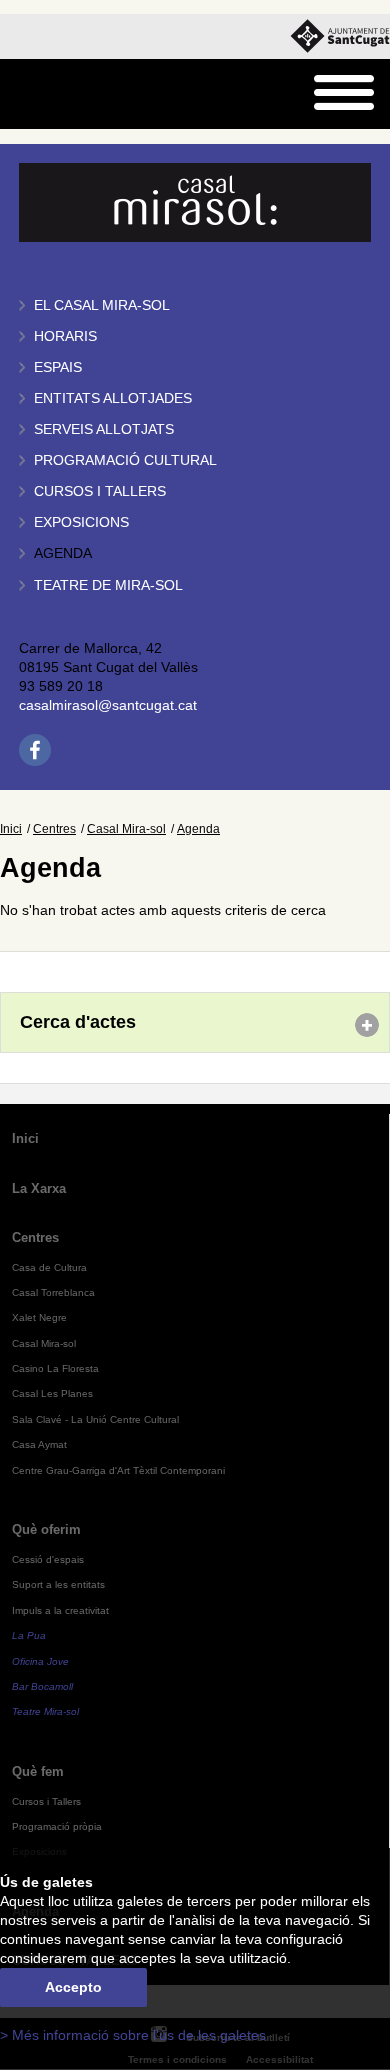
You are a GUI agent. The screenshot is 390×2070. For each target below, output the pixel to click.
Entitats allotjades (113, 398)
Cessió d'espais (48, 1559)
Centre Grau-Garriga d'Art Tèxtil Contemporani (118, 1470)
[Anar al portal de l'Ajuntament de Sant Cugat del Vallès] (340, 36)
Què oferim (46, 1529)
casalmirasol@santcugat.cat (108, 705)
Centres (54, 829)
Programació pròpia (57, 1826)
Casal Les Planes (52, 1393)
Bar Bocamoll (42, 1686)
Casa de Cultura (49, 1267)
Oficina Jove (40, 1661)
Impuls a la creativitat (60, 1610)
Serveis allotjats (104, 429)
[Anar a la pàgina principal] (66, 94)
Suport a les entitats (58, 1584)
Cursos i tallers (100, 491)
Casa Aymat (39, 1444)
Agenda (63, 553)
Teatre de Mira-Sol (108, 585)
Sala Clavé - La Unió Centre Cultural (95, 1419)
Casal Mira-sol (126, 829)
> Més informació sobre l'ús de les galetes (133, 2035)
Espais (58, 367)
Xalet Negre (39, 1317)
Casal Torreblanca (53, 1292)
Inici (11, 829)
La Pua (29, 1635)
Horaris (65, 336)
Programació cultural (125, 460)
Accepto (73, 1987)
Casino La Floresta (55, 1368)
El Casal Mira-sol (102, 305)
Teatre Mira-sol (45, 1711)
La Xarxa (39, 1188)
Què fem (38, 1771)
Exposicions (81, 522)
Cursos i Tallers (46, 1801)
